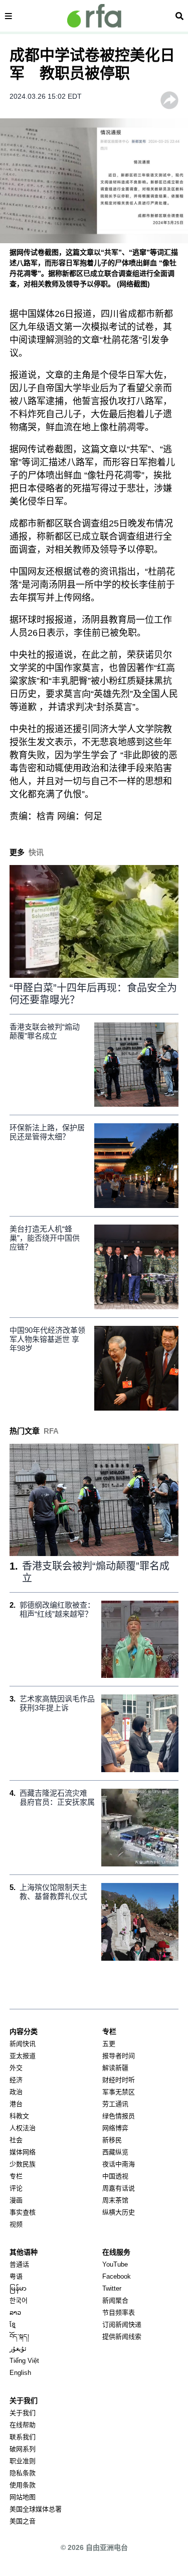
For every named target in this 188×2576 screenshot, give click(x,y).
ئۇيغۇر (18, 2349)
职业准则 (23, 2461)
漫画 (16, 2200)
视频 (16, 2224)
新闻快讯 (23, 2044)
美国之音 (23, 2521)
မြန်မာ (18, 2288)
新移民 (112, 2140)
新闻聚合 (115, 2300)
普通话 (19, 2264)
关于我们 (23, 2413)
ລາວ (15, 2312)
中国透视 (115, 2176)
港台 (16, 2104)
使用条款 (23, 2485)
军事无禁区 (119, 2092)
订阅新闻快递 (122, 2325)
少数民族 (23, 2164)
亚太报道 (23, 2056)
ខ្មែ (13, 2325)
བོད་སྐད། (19, 2337)
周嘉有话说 (119, 2188)
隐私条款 (23, 2473)
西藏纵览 (115, 2152)
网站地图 (23, 2497)
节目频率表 (119, 2312)
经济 (16, 2080)
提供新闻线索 (122, 2337)
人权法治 (23, 2128)
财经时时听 (119, 2080)
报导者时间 (119, 2056)
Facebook (117, 2276)
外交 (16, 2068)
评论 (16, 2188)
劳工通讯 (115, 2104)
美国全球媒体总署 (36, 2509)
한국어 (19, 2300)
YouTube (115, 2264)
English (20, 2373)
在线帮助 (23, 2425)
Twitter (112, 2288)
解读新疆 (115, 2068)
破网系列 (23, 2449)
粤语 (16, 2276)
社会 (16, 2140)
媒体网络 (23, 2152)
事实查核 (23, 2212)
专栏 (16, 2176)
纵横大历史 (119, 2212)
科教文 (19, 2116)
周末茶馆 (115, 2200)
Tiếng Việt (24, 2361)
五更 (109, 2044)
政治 (16, 2092)
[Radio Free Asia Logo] (94, 16)
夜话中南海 (119, 2164)
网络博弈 (115, 2128)
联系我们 (23, 2437)
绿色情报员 (119, 2116)
